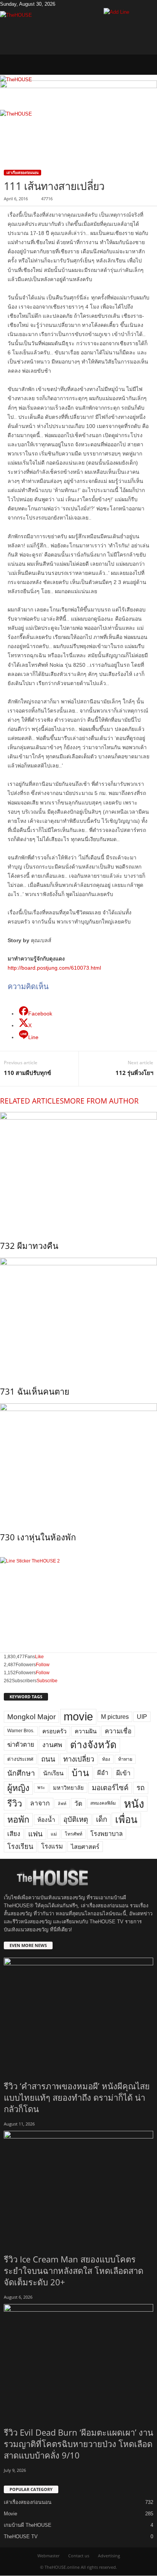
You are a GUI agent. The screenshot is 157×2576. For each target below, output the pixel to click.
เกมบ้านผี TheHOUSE (28, 2525)
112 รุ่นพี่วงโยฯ (134, 1073)
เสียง (14, 1834)
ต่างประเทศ (20, 1759)
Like (39, 1657)
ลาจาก (40, 1803)
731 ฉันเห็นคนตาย (35, 1391)
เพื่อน (126, 1820)
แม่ (54, 1834)
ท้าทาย (125, 1759)
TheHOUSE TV (21, 2537)
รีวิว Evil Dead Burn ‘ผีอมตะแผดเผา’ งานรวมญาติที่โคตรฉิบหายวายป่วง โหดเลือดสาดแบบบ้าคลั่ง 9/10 (78, 2444)
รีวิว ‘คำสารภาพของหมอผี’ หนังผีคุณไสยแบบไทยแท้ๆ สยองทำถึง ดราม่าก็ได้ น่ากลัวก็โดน (77, 2097)
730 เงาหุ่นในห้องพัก (38, 1537)
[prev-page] (2, 1553)
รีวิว (15, 1804)
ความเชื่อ (118, 1731)
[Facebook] (58, 4)
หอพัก (18, 1820)
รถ (141, 1788)
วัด (78, 1804)
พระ (41, 1788)
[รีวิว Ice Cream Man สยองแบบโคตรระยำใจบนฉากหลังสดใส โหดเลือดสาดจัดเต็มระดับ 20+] (78, 2187)
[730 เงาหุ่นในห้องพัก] (78, 1462)
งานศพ (52, 1745)
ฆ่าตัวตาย (21, 1745)
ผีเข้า (123, 1773)
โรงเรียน (20, 1847)
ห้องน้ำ (46, 1820)
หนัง (134, 1804)
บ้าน (80, 1773)
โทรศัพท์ (74, 1834)
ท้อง (106, 1759)
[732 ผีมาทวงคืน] (78, 1171)
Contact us (79, 2556)
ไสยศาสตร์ (85, 1847)
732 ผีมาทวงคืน (29, 1245)
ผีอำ (103, 1773)
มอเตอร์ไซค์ (110, 1788)
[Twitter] (69, 4)
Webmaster (48, 2556)
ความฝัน (86, 1731)
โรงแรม (52, 1846)
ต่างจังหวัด (93, 1745)
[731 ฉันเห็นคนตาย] (78, 1316)
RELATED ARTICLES (32, 1101)
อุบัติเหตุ (76, 1819)
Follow (43, 1665)
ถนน (48, 1759)
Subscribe (47, 1681)
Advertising (109, 2556)
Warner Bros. (21, 1731)
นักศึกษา (21, 1773)
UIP (142, 1717)
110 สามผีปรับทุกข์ (27, 1073)
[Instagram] (63, 4)
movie (78, 1717)
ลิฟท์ (62, 1804)
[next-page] (5, 1553)
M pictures (115, 1717)
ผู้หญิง (18, 1788)
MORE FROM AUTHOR (101, 1101)
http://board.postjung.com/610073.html (54, 968)
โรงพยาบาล (107, 1834)
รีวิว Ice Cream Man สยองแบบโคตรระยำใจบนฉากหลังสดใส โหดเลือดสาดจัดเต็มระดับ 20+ (74, 2270)
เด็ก (102, 1819)
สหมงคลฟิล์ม (103, 1803)
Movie (10, 2514)
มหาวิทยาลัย (68, 1788)
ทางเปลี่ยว (79, 1759)
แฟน (35, 1834)
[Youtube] (73, 4)
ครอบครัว (54, 1731)
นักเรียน (53, 1773)
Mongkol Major (31, 1717)
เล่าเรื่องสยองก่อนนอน (22, 173)
